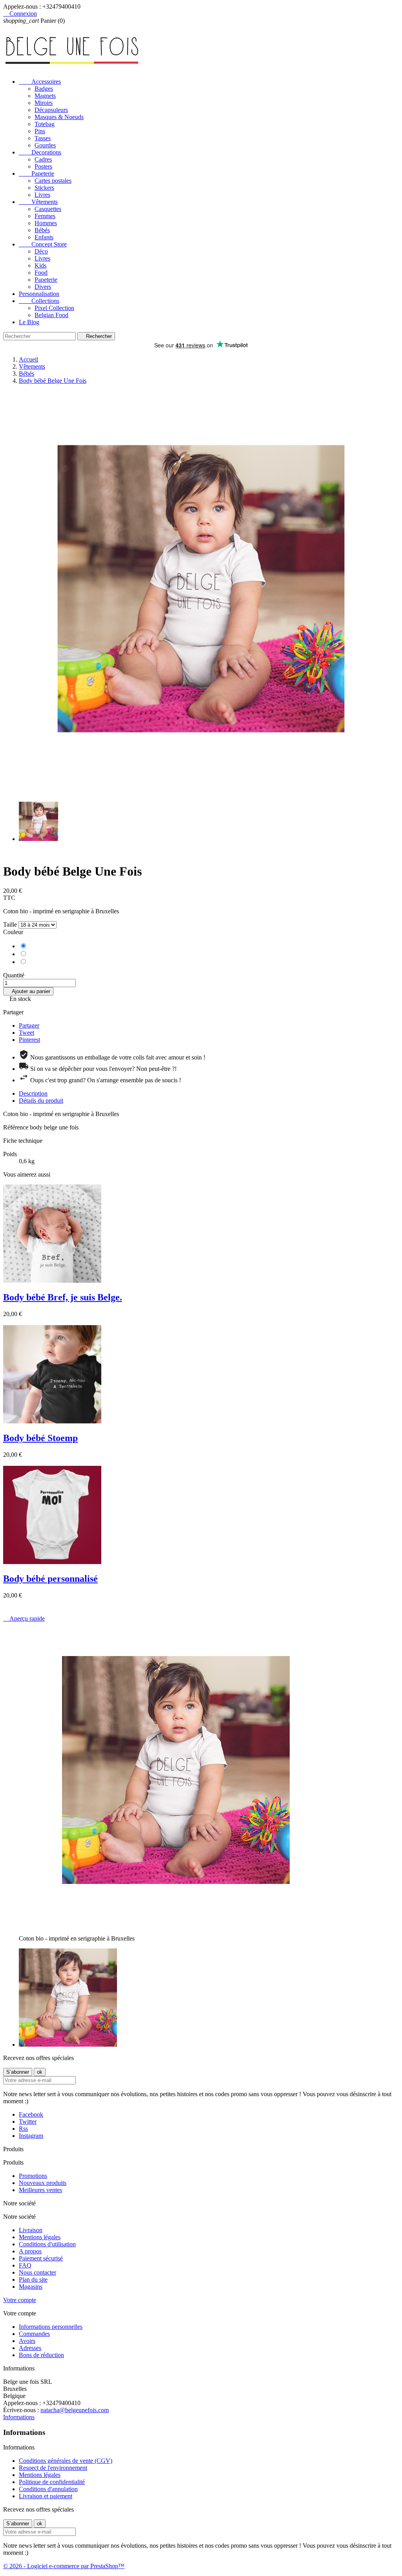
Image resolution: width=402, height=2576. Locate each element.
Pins (40, 131)
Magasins (31, 2287)
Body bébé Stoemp (40, 1438)
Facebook (31, 2114)
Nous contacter (37, 2272)
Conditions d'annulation (48, 2489)
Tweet (26, 1033)
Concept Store (43, 244)
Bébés (42, 230)
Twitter (28, 2122)
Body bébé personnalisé (50, 1579)
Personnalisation (39, 294)
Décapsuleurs (51, 110)
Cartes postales (53, 181)
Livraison (31, 2230)
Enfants (44, 237)
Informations (19, 2417)
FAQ (25, 2265)
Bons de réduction (41, 2355)
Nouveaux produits (43, 2183)
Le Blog (29, 322)
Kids (40, 265)
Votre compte (20, 2300)
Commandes (34, 2334)
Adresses (30, 2348)
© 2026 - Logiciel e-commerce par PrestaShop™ (64, 2566)
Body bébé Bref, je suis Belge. (63, 1297)
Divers (43, 287)
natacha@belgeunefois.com (75, 2410)
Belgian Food (51, 315)
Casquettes (48, 209)
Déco (41, 251)
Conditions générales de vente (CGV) (66, 2461)
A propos (30, 2251)
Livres (42, 195)
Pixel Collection (54, 308)
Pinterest (29, 1040)
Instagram (31, 2136)
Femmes (45, 216)
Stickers (44, 188)
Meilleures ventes (40, 2190)
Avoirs (27, 2341)
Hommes (46, 223)
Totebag (45, 124)
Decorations (40, 152)
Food (41, 273)
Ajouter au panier (28, 991)
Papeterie (37, 174)
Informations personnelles (51, 2327)
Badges (44, 89)
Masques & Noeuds (59, 117)
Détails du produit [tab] (41, 1101)
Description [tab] (33, 1093)
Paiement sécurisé (41, 2258)
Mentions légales (40, 2237)
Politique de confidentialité (52, 2482)
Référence (16, 1127)
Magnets (45, 96)
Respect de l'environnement (53, 2468)
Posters (43, 166)
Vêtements (38, 202)
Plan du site (33, 2279)
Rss (23, 2129)
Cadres (43, 159)
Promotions (33, 2176)
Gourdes (45, 145)
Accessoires (40, 82)
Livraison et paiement (46, 2496)
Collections (39, 301)
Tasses (43, 138)
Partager (29, 1025)
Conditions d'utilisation (47, 2244)
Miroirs (44, 103)
